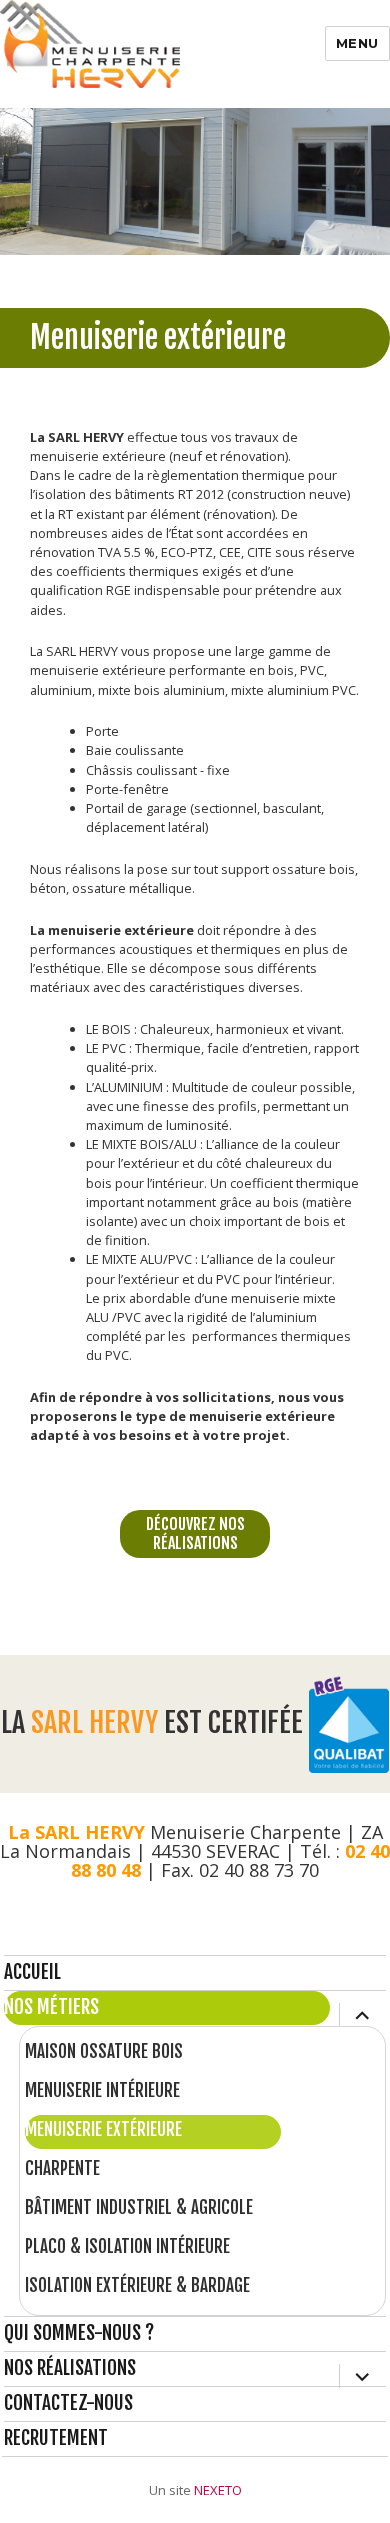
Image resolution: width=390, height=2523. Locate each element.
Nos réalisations (70, 2368)
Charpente (62, 2168)
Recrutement (56, 2438)
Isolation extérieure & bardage (137, 2285)
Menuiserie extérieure (103, 2129)
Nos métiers (51, 2007)
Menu (357, 43)
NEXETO (218, 2490)
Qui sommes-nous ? (79, 2333)
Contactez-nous (68, 2403)
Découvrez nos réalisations (195, 1533)
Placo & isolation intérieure (127, 2246)
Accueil (32, 1972)
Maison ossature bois (104, 2051)
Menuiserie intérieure (102, 2090)
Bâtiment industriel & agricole (139, 2207)
